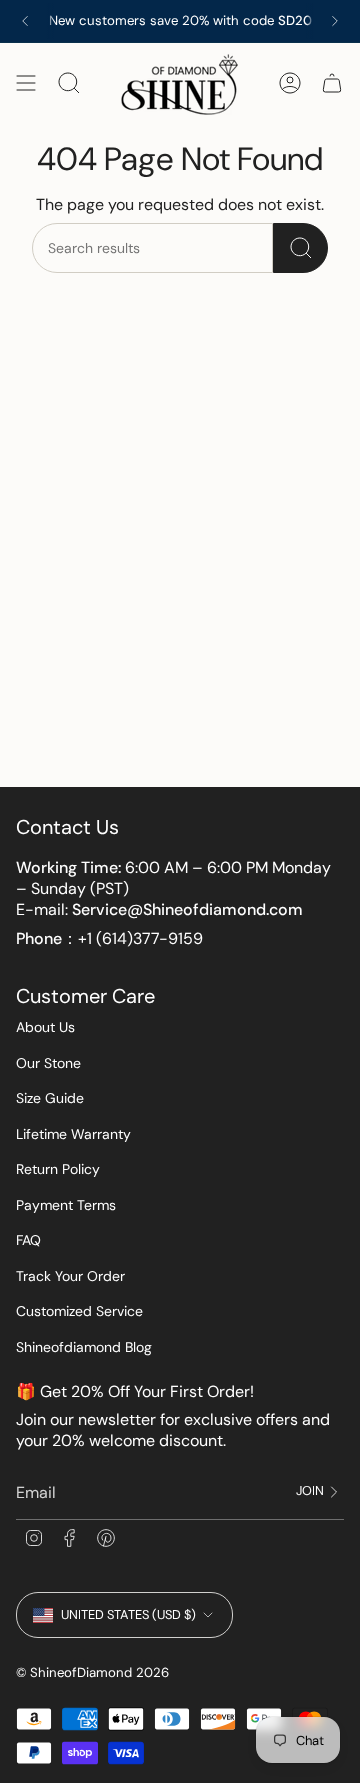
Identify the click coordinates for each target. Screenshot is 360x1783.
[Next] (335, 21)
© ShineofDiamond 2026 (92, 1672)
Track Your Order (70, 1276)
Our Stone (48, 1063)
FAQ (28, 1240)
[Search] (300, 248)
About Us (45, 1027)
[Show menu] (26, 83)
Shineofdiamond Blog (84, 1347)
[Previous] (25, 21)
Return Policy (58, 1169)
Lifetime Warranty (73, 1134)
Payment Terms (66, 1205)
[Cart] (332, 83)
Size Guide (50, 1098)
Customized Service (79, 1311)
